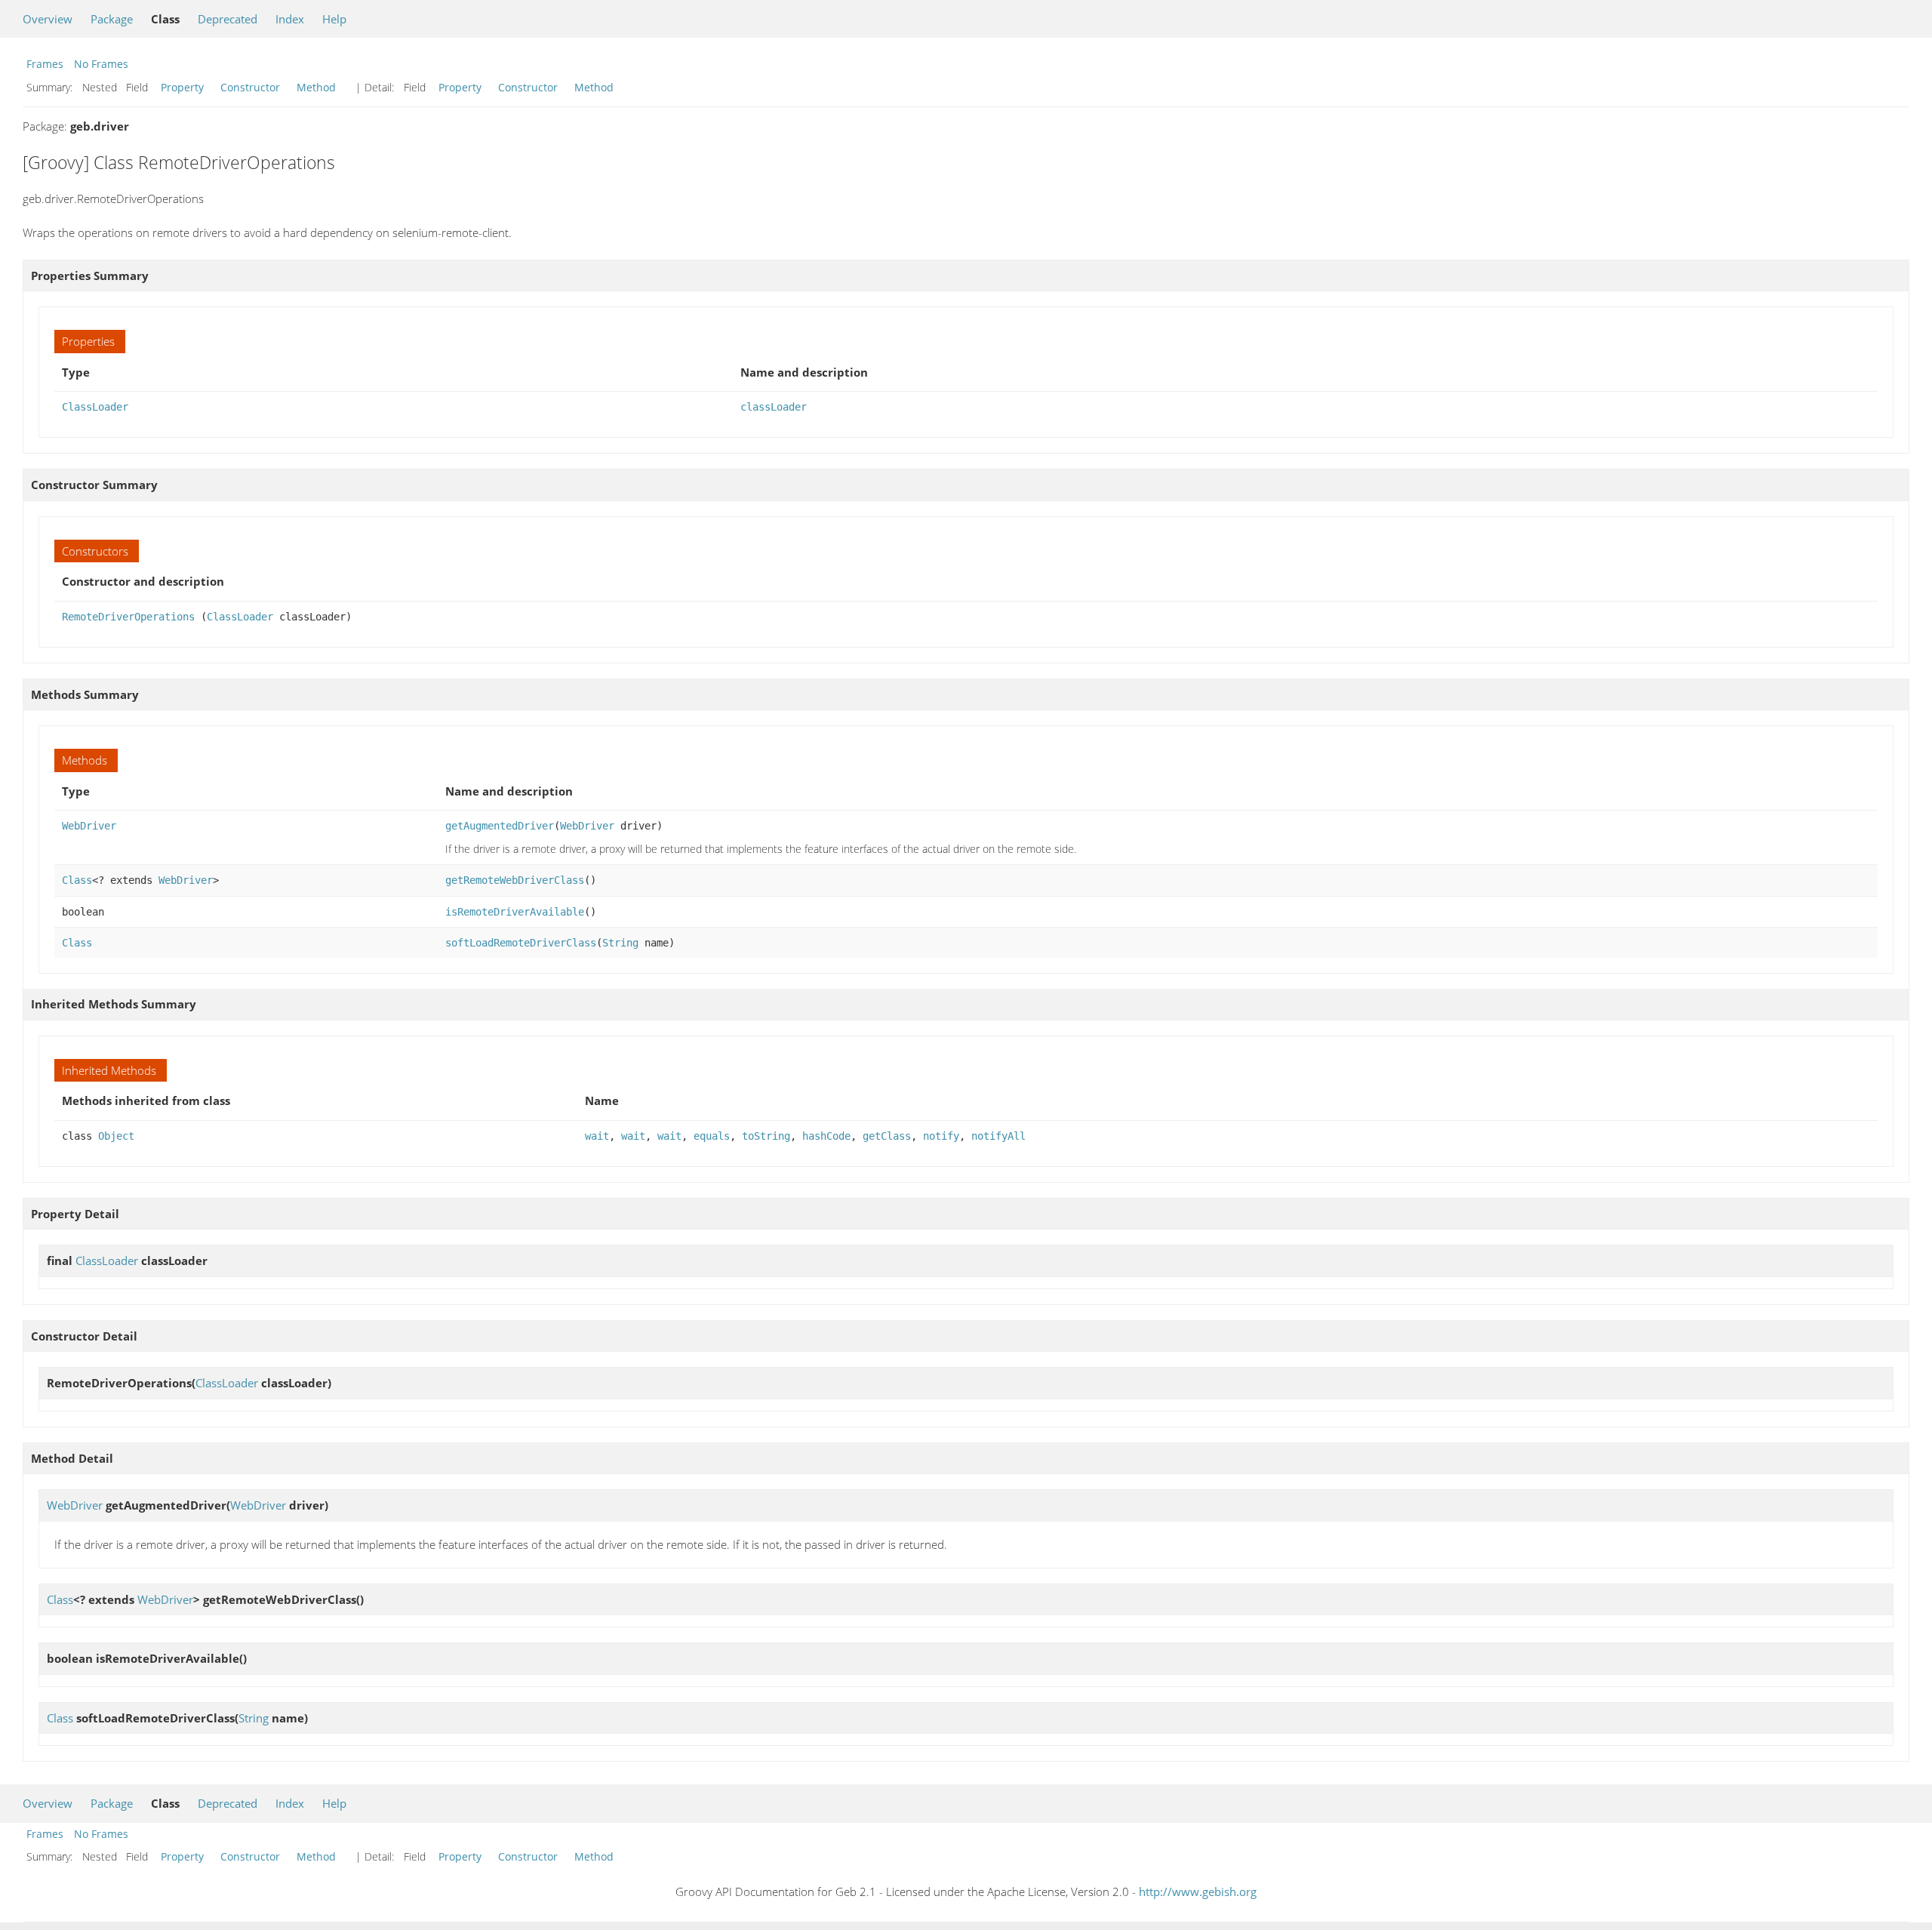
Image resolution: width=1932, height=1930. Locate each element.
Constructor (250, 87)
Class (77, 880)
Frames (45, 64)
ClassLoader (95, 407)
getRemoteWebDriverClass (515, 880)
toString (766, 1136)
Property (182, 87)
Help (334, 19)
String (620, 943)
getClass (887, 1136)
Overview (48, 19)
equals (712, 1136)
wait (597, 1136)
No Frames (101, 64)
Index (290, 19)
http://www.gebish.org (1198, 1892)
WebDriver (89, 826)
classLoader (774, 407)
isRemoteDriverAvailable (515, 912)
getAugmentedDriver (500, 826)
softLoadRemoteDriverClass (521, 943)
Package (112, 19)
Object (116, 1136)
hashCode (826, 1136)
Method (316, 87)
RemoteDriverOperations (128, 617)
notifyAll (998, 1136)
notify (941, 1136)
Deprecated (228, 19)
